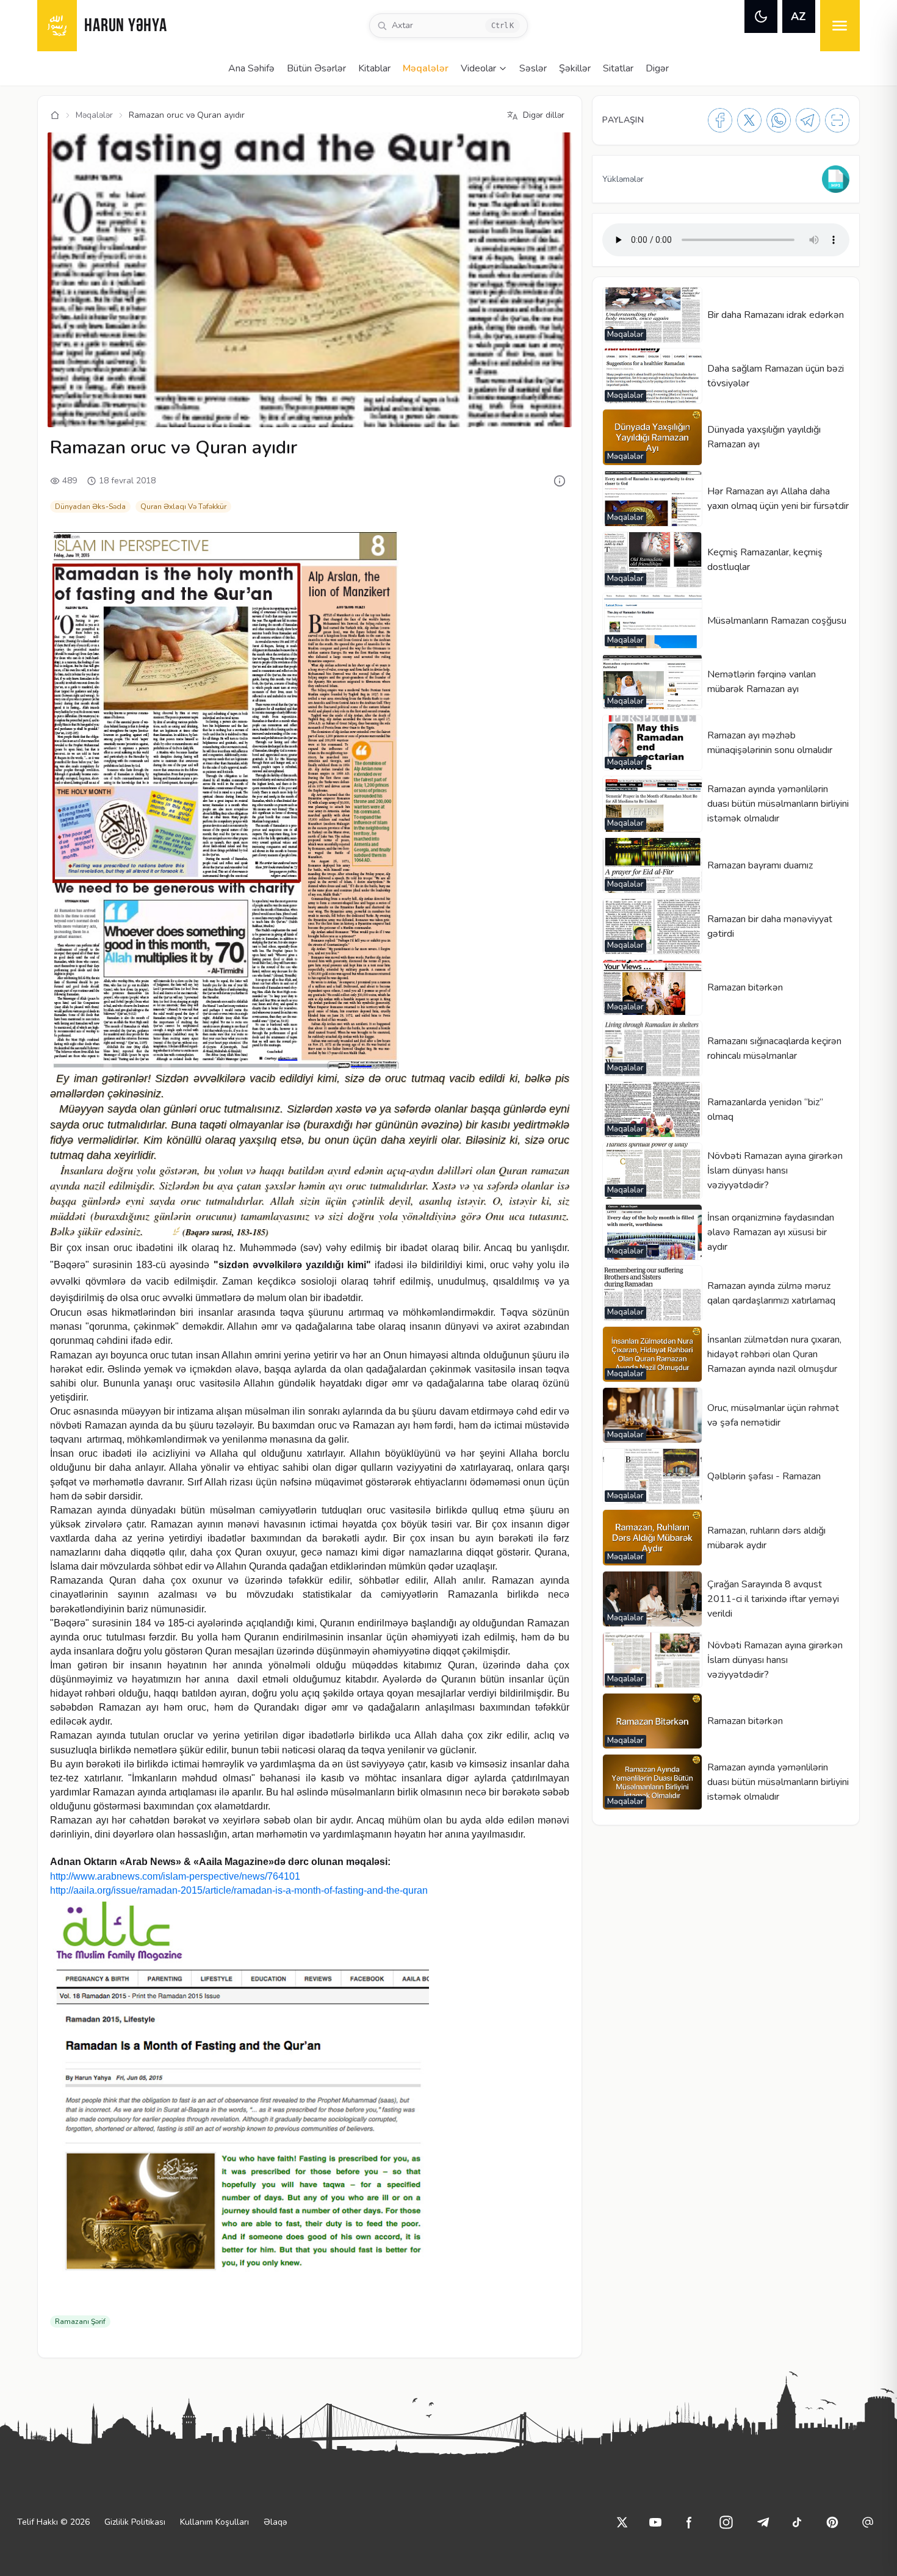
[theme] (761, 16)
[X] (749, 120)
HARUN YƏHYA (125, 27)
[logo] (57, 26)
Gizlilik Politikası (135, 2522)
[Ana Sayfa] (55, 115)
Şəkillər (575, 68)
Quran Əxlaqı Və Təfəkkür (183, 507)
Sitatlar (618, 68)
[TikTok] (797, 2522)
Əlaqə (275, 2522)
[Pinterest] (832, 2522)
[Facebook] (720, 120)
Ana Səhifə (251, 68)
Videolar (478, 68)
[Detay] (560, 481)
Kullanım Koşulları (214, 2522)
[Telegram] (808, 120)
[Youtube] (655, 2522)
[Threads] (868, 2522)
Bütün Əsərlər (316, 68)
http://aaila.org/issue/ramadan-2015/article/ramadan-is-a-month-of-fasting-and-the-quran (239, 1890)
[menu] (840, 26)
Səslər (533, 68)
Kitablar (374, 68)
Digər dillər (544, 115)
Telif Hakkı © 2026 (53, 2522)
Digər (657, 68)
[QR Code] (837, 120)
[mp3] (836, 179)
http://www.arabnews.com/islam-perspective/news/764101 (175, 1876)
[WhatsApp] (779, 120)
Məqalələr (426, 68)
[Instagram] (726, 2522)
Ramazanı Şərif (80, 2322)
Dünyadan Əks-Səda (90, 507)
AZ (798, 16)
